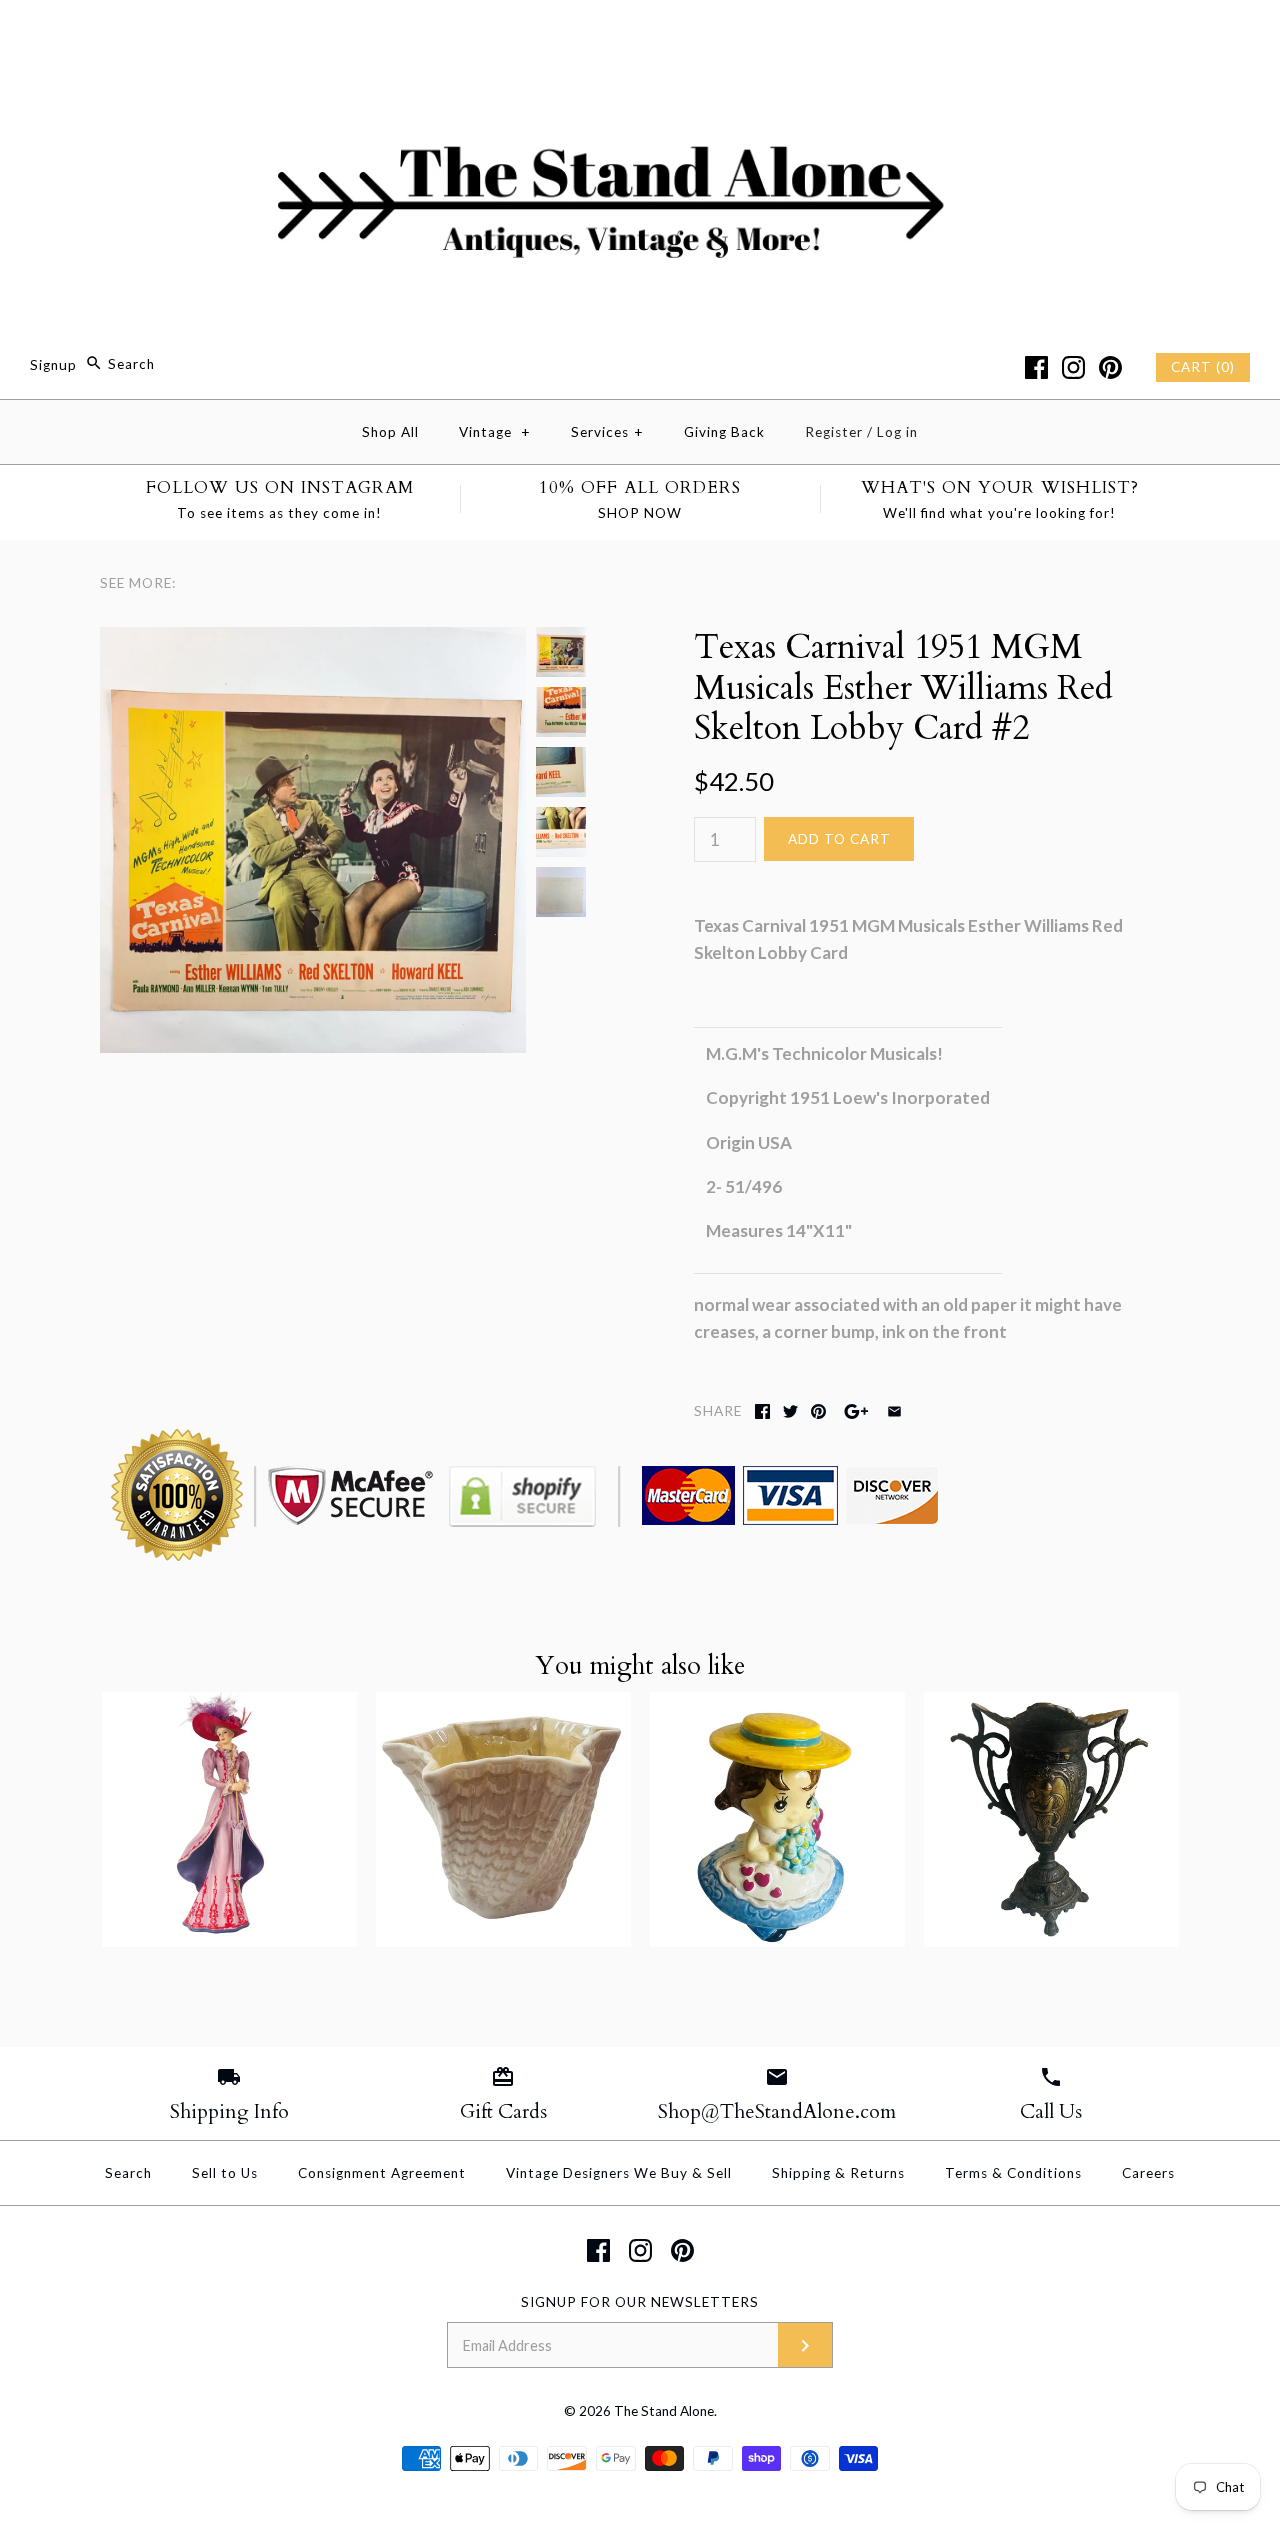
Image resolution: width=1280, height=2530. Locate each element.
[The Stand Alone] (640, 33)
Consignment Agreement (382, 2173)
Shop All (390, 432)
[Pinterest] (1110, 367)
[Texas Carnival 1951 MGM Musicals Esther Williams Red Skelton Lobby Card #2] (313, 640)
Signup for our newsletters (640, 2302)
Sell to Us (225, 2173)
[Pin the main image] (818, 1411)
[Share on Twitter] (790, 1411)
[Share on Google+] (856, 1411)
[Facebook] (1036, 367)
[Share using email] (894, 1411)
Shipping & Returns (838, 2173)
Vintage (495, 432)
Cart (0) (1203, 367)
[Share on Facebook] (762, 1411)
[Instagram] (1073, 367)
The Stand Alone (664, 2411)
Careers (1148, 2173)
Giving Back (724, 432)
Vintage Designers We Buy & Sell (619, 2173)
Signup (53, 364)
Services (607, 432)
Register (834, 432)
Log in (897, 432)
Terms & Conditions (1013, 2173)
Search (128, 2173)
